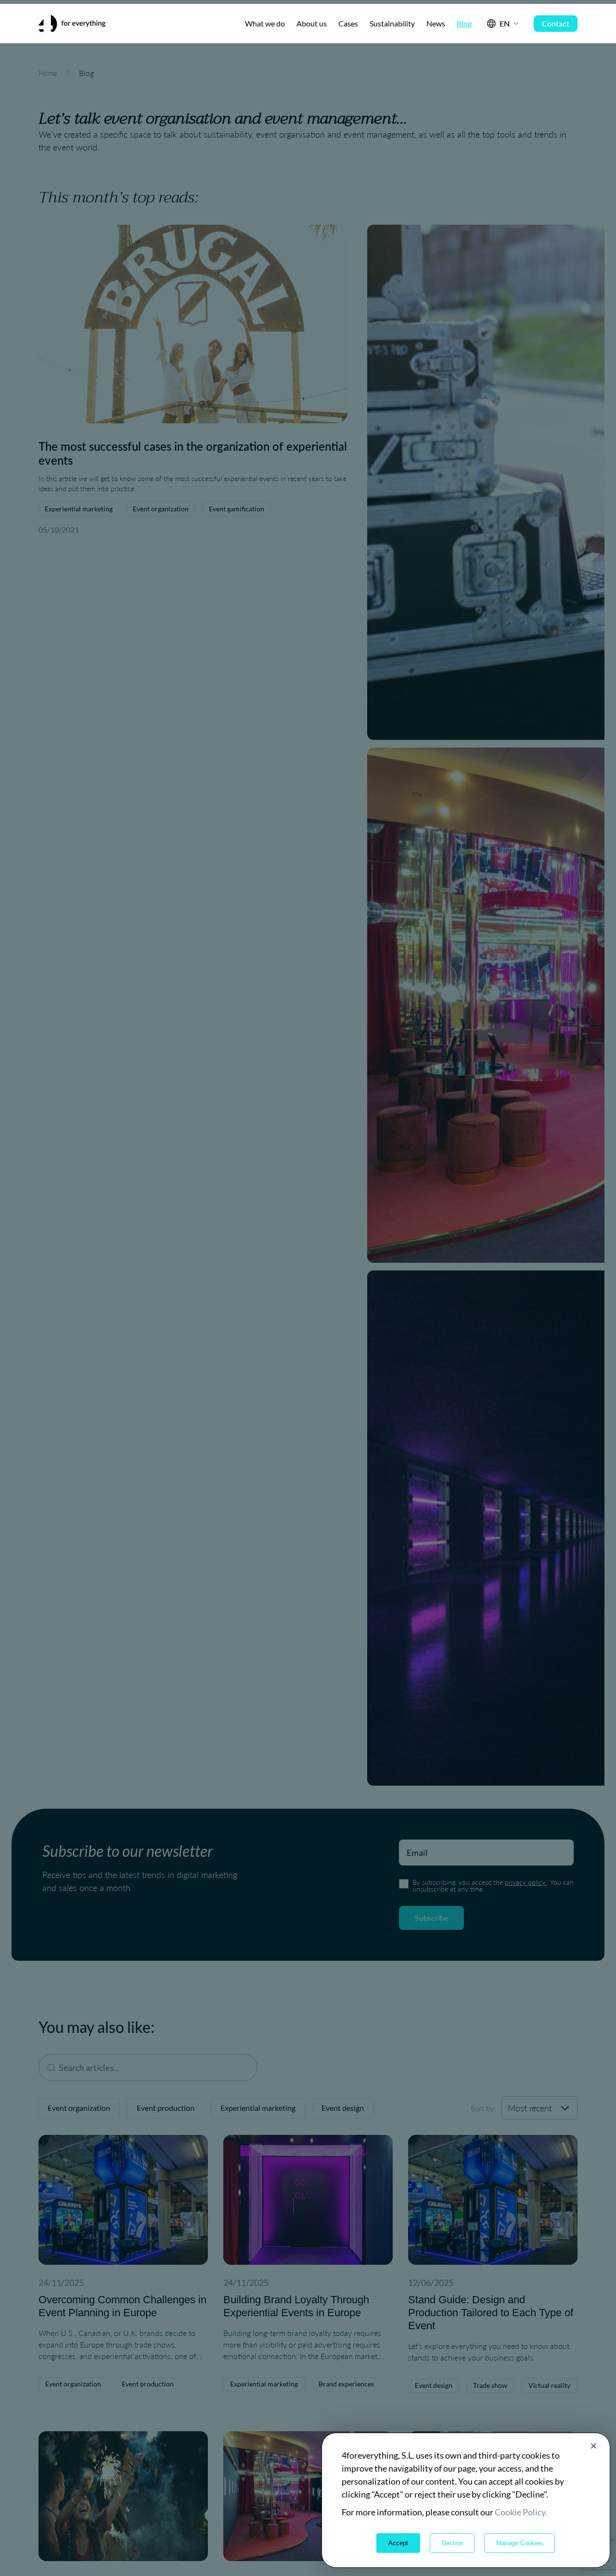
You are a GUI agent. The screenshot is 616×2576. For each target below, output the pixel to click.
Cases (348, 23)
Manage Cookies (520, 2543)
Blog (464, 23)
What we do (265, 23)
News (436, 23)
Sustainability (392, 23)
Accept (398, 2543)
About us (312, 23)
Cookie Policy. (521, 2512)
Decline (452, 2543)
